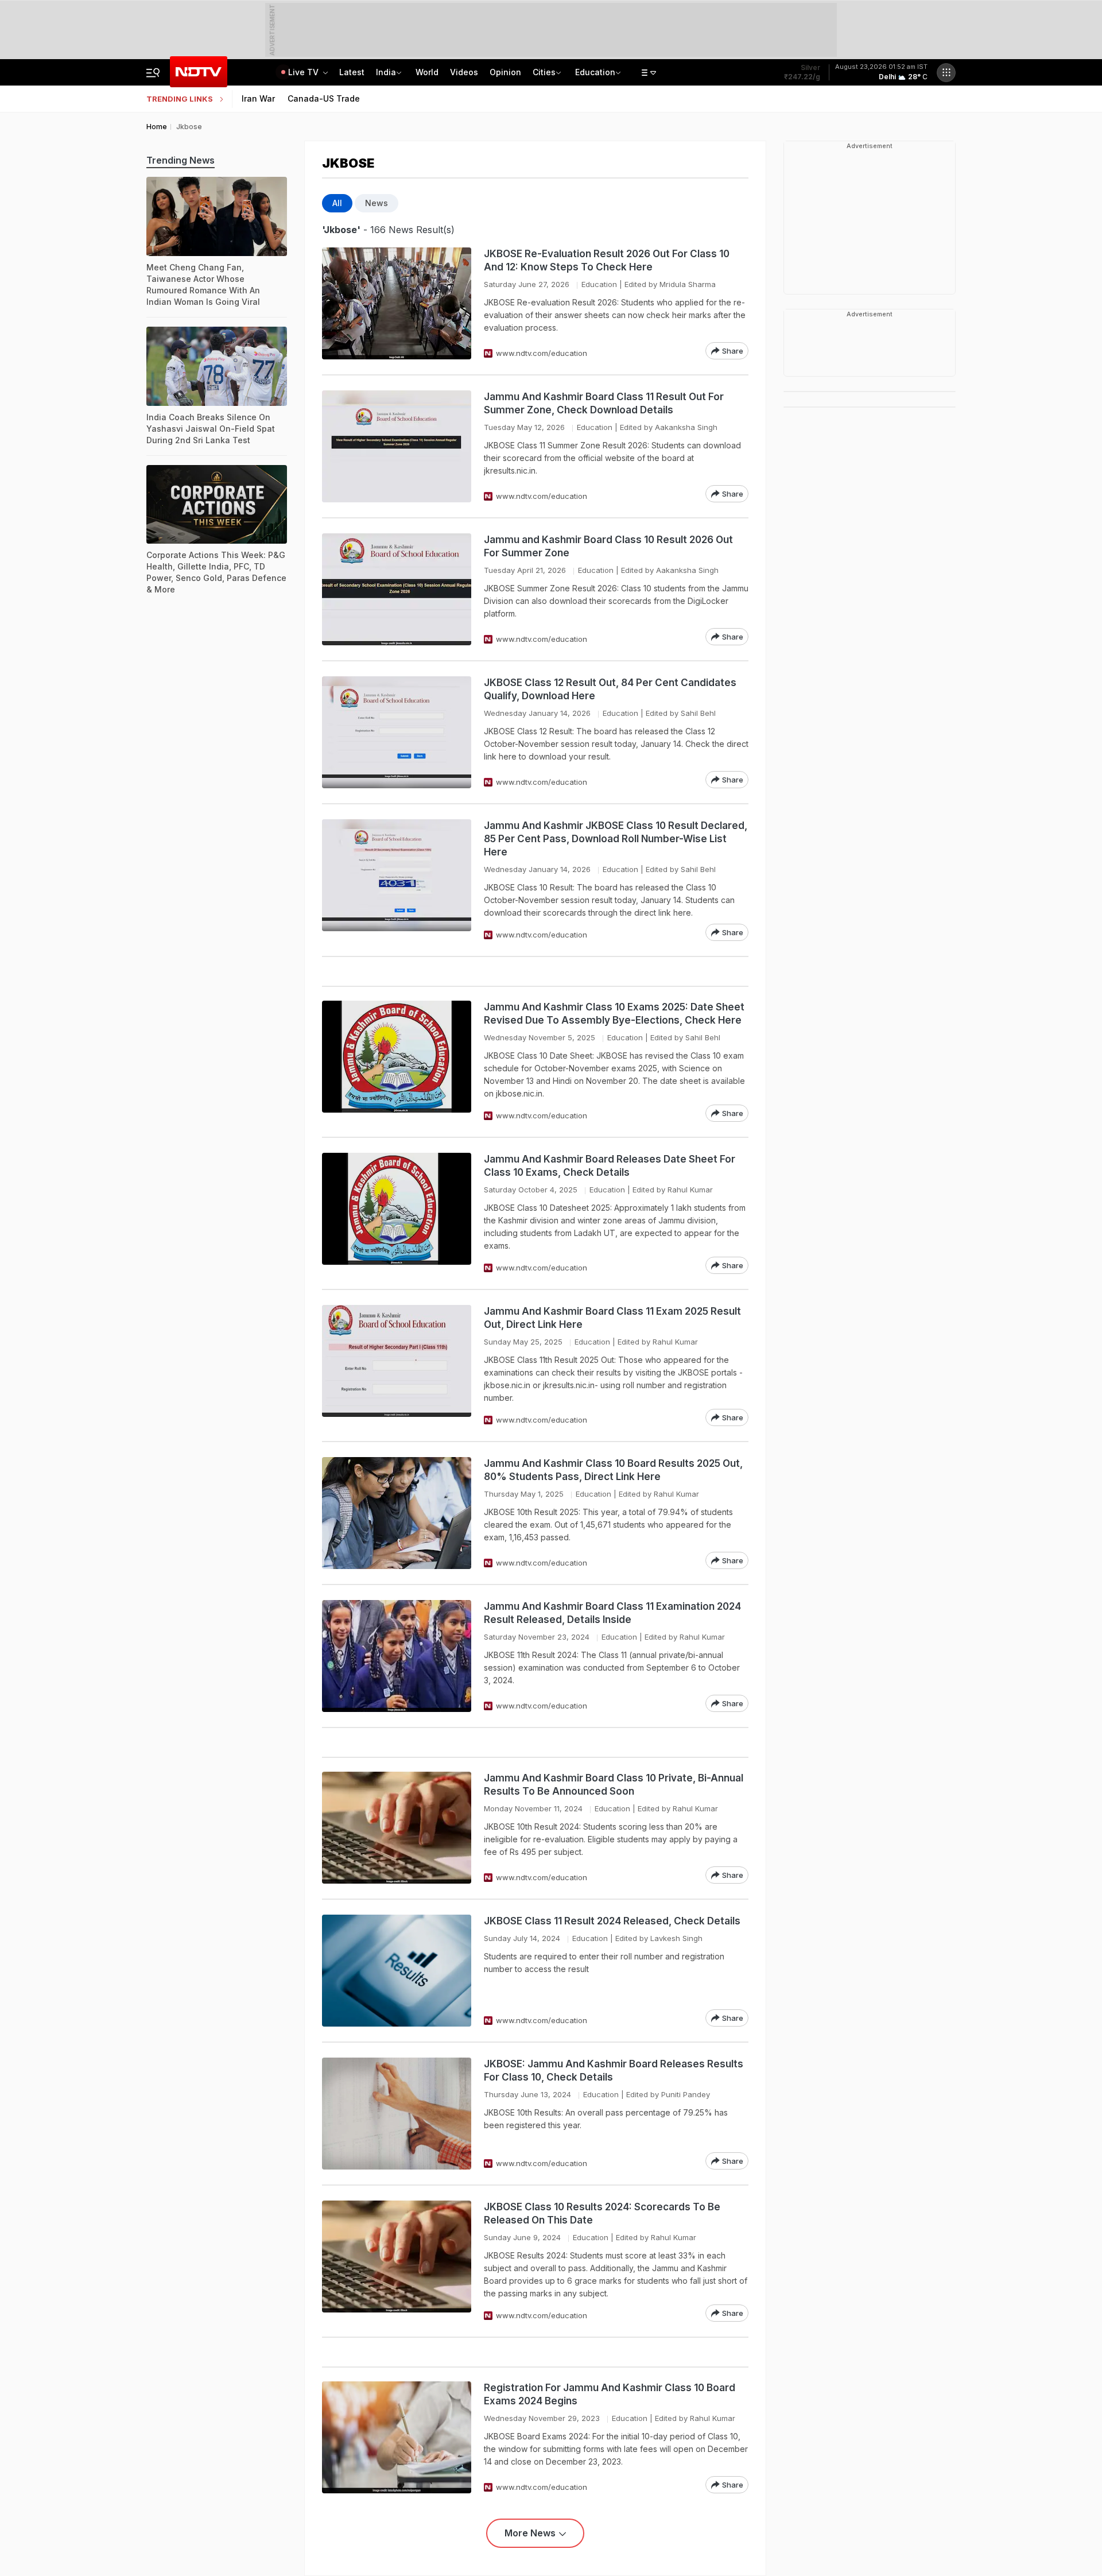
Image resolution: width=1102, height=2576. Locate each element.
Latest (352, 72)
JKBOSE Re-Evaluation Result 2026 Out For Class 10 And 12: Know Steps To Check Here (607, 260)
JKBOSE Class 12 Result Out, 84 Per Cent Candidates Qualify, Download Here (610, 689)
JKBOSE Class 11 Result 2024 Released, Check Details (612, 1921)
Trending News (181, 160)
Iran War (258, 98)
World (427, 72)
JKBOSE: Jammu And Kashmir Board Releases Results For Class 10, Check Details (614, 2071)
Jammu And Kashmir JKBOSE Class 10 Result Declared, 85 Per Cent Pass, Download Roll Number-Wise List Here (616, 839)
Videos (464, 72)
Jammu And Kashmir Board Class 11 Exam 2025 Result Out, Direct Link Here (612, 1318)
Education (595, 72)
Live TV (304, 72)
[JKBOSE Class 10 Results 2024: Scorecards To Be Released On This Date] (397, 2261)
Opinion (505, 72)
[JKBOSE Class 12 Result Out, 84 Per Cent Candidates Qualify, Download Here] (397, 732)
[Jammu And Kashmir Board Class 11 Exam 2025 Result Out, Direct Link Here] (397, 1366)
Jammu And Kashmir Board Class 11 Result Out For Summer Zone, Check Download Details (604, 403)
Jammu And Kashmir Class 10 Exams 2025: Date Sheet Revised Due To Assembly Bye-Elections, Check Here (614, 1014)
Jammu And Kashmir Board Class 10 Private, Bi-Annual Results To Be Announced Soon (614, 1785)
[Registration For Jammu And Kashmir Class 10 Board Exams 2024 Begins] (397, 2437)
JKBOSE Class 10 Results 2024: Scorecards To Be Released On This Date (602, 2213)
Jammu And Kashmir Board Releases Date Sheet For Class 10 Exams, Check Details (610, 1166)
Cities (544, 72)
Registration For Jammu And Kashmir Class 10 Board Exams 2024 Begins (610, 2394)
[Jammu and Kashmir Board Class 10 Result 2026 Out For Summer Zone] (397, 589)
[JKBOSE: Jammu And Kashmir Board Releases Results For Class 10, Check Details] (397, 2114)
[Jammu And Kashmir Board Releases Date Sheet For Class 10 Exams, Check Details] (397, 1213)
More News (530, 2533)
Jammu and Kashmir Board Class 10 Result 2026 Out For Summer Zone (608, 546)
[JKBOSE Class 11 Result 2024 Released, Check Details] (397, 1971)
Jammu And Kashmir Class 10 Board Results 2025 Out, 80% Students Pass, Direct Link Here (613, 1470)
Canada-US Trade (324, 98)
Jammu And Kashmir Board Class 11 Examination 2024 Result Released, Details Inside (612, 1613)
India (386, 72)
